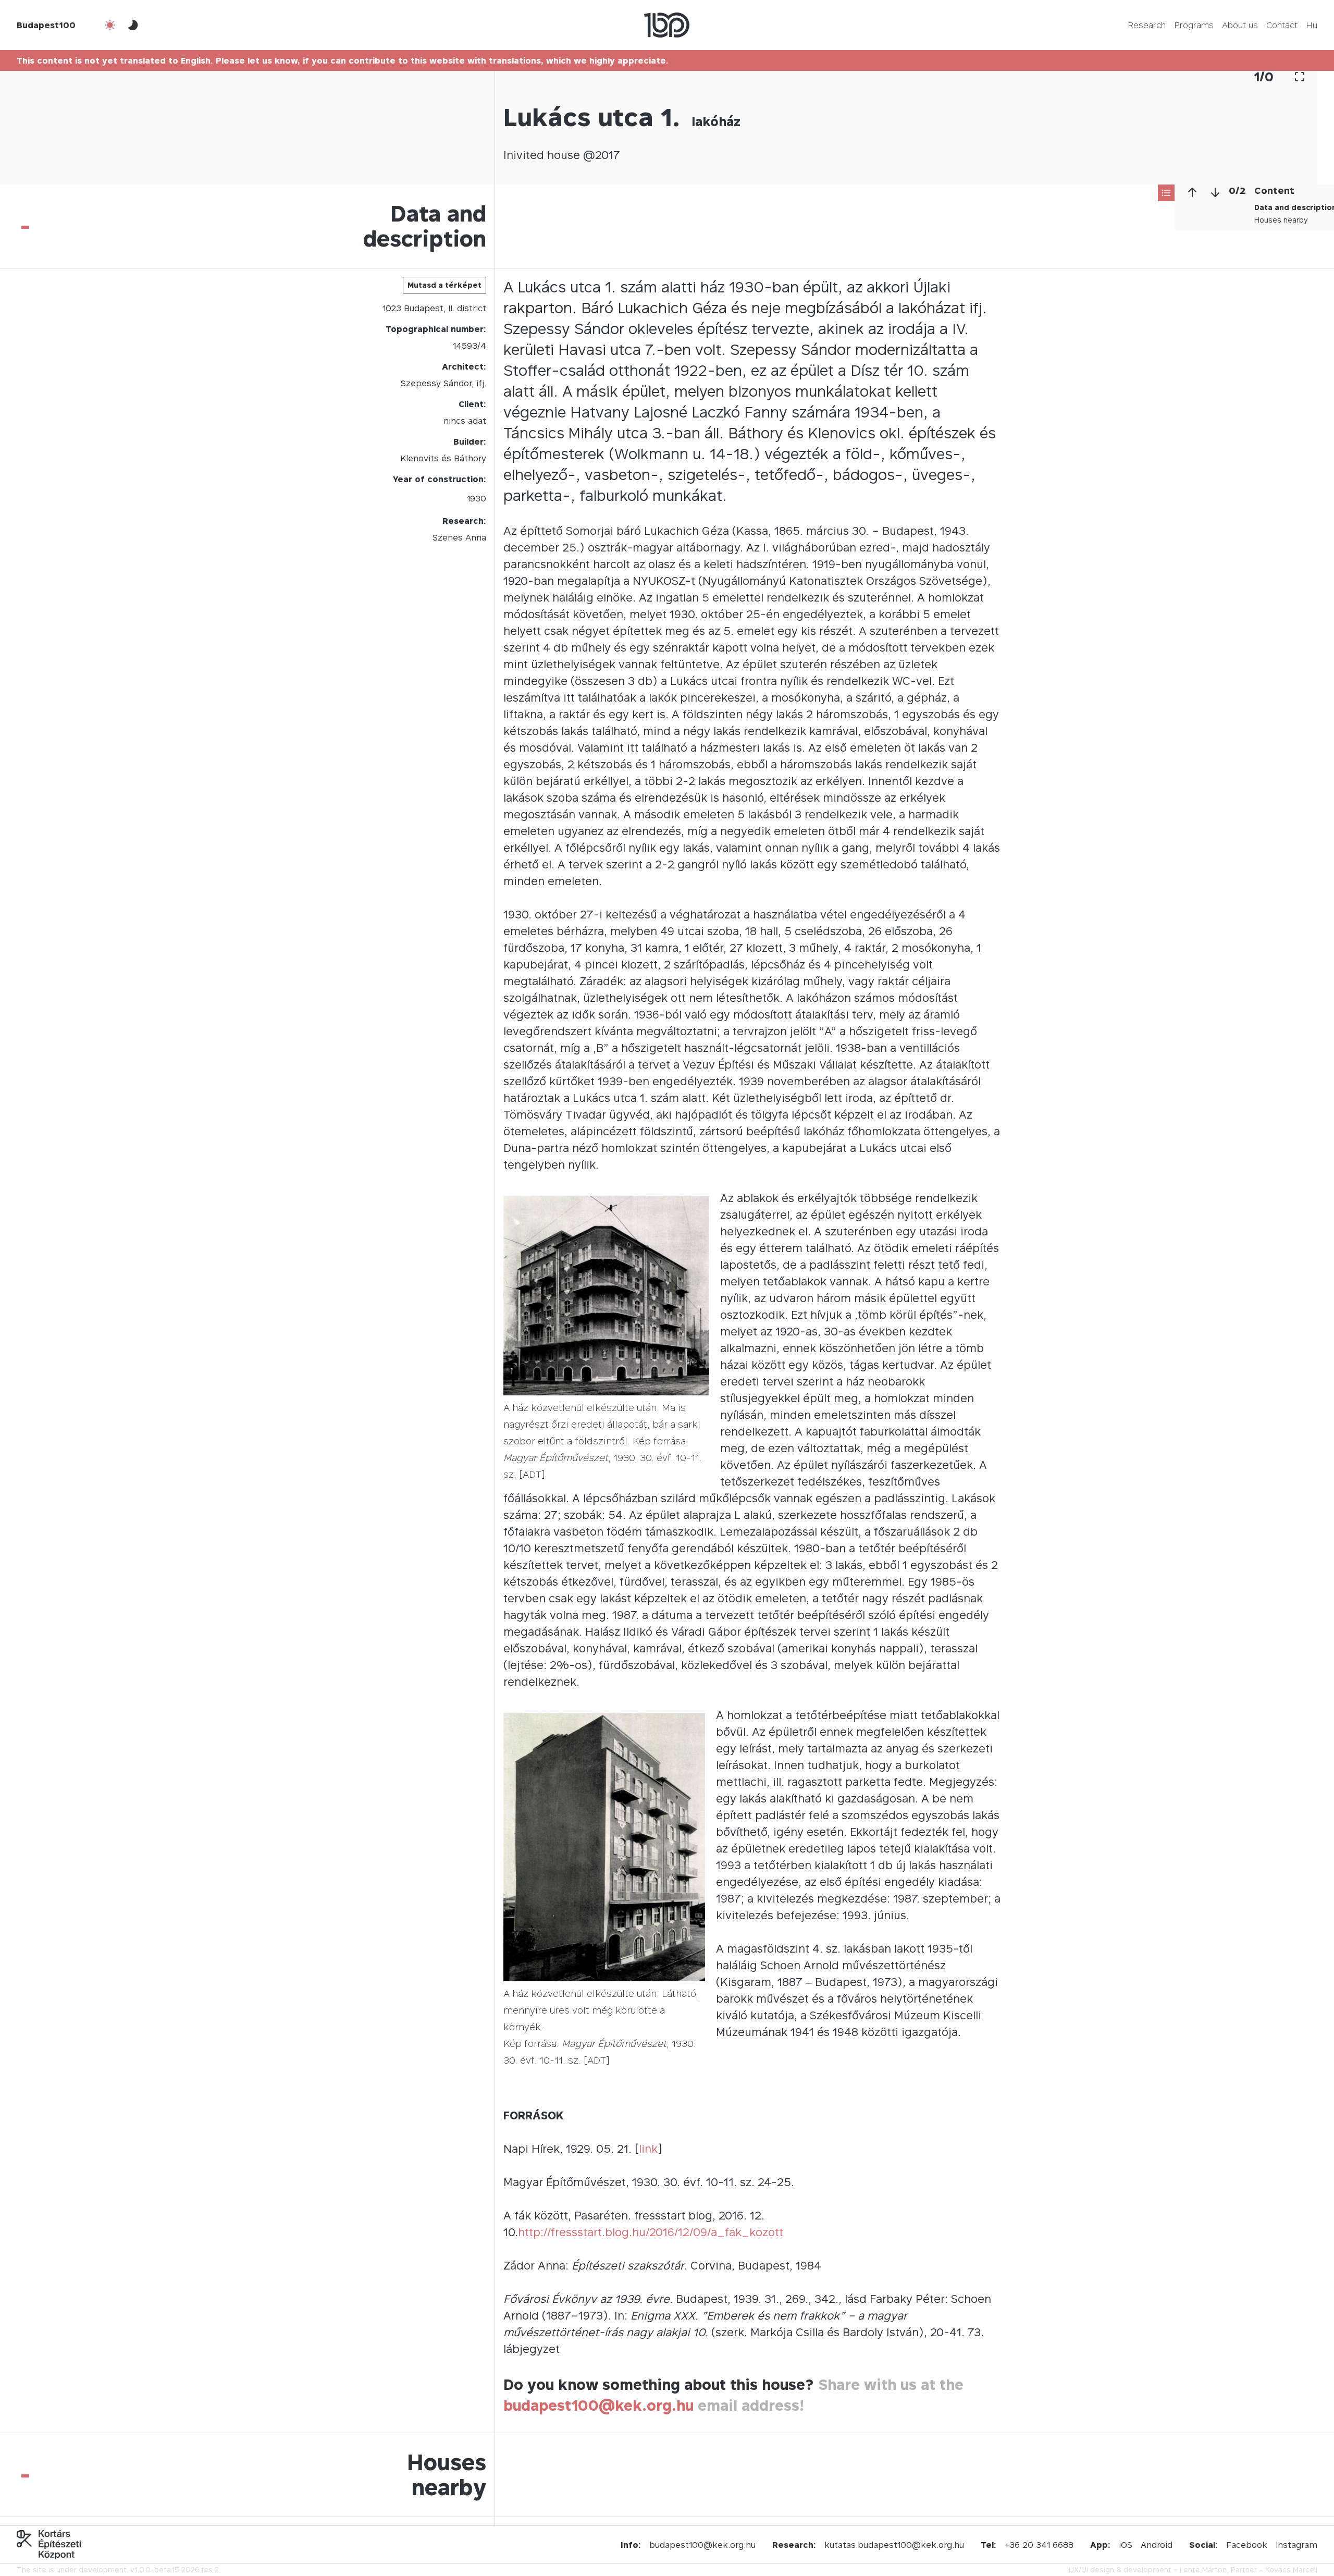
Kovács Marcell (1291, 2569)
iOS (1126, 2545)
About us (1240, 25)
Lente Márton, (1204, 2569)
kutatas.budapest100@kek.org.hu (894, 2545)
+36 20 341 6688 (1039, 2545)
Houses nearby (1281, 220)
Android (1157, 2545)
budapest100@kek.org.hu (598, 2405)
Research (1147, 25)
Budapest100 (46, 25)
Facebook (1247, 2545)
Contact (1282, 25)
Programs (1194, 25)
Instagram (1296, 2545)
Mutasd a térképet (444, 285)
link (648, 2149)
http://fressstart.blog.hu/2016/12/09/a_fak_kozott (651, 2232)
